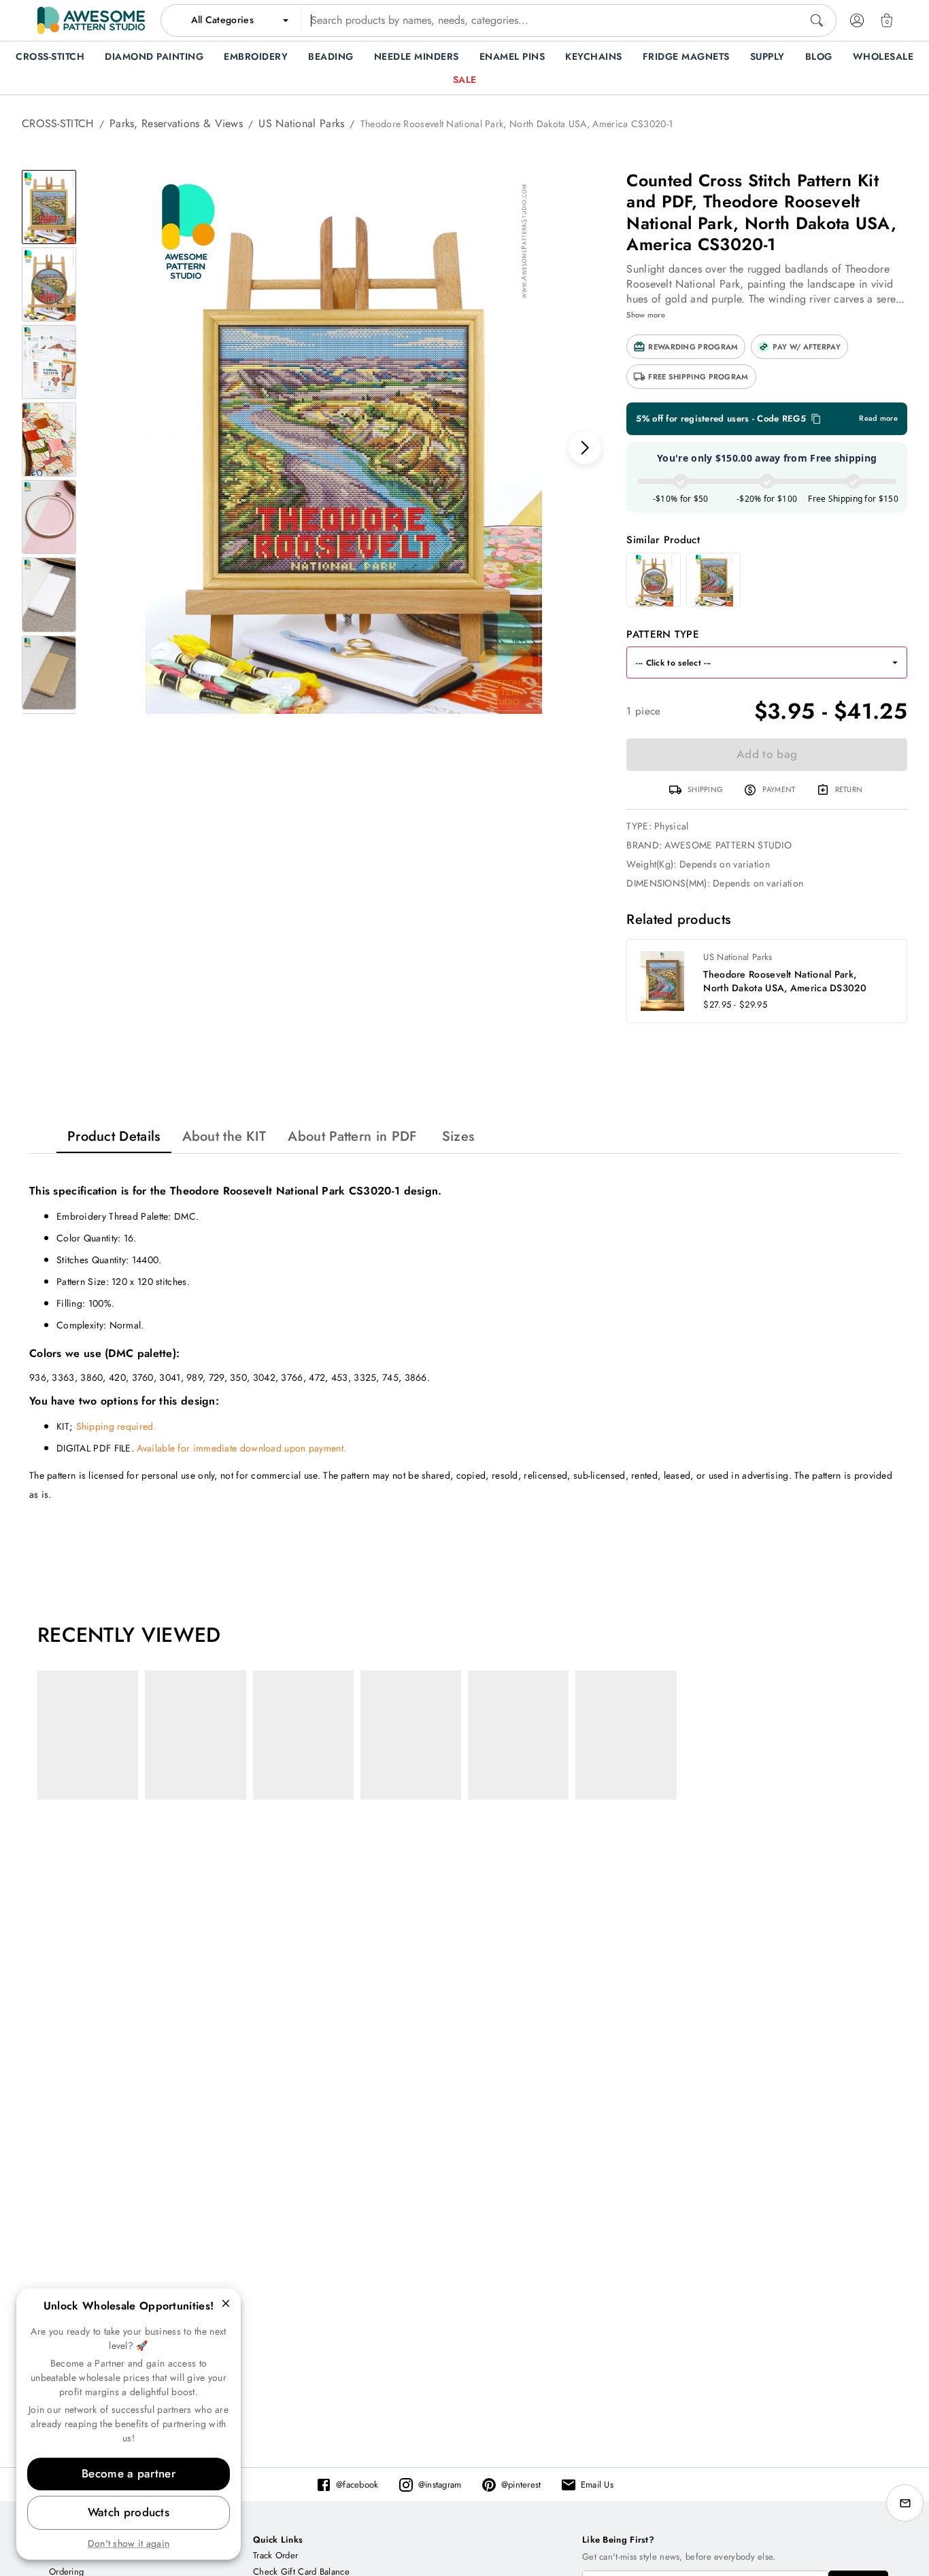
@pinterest (521, 2485)
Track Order (275, 2555)
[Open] (895, 663)
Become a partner (129, 2473)
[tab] (114, 1136)
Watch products (129, 2512)
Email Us (597, 2485)
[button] (686, 347)
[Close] (226, 2303)
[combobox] (499, 20)
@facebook (357, 2485)
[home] (91, 20)
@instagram (440, 2485)
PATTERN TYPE (663, 634)
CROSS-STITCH (58, 123)
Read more (878, 418)
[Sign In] (857, 20)
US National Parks (301, 123)
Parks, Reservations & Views (176, 123)
